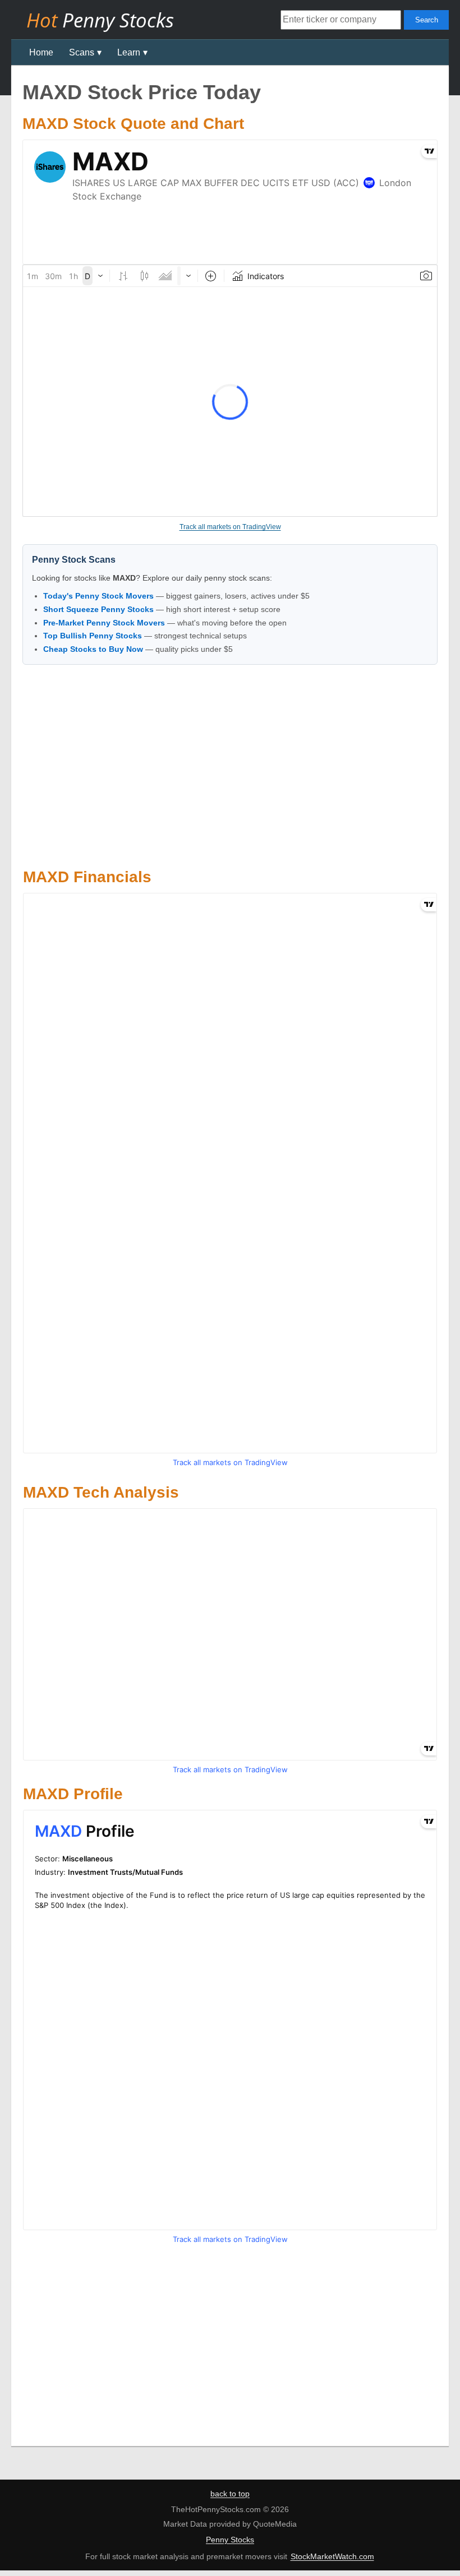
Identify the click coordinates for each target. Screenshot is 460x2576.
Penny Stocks (230, 2540)
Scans (82, 52)
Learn (129, 52)
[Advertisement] (230, 765)
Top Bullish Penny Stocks (93, 636)
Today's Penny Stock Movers (98, 596)
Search (427, 20)
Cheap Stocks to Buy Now (93, 649)
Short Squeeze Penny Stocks (98, 609)
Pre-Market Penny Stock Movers (104, 623)
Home (41, 52)
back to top (230, 2494)
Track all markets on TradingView (230, 527)
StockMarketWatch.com (332, 2556)
